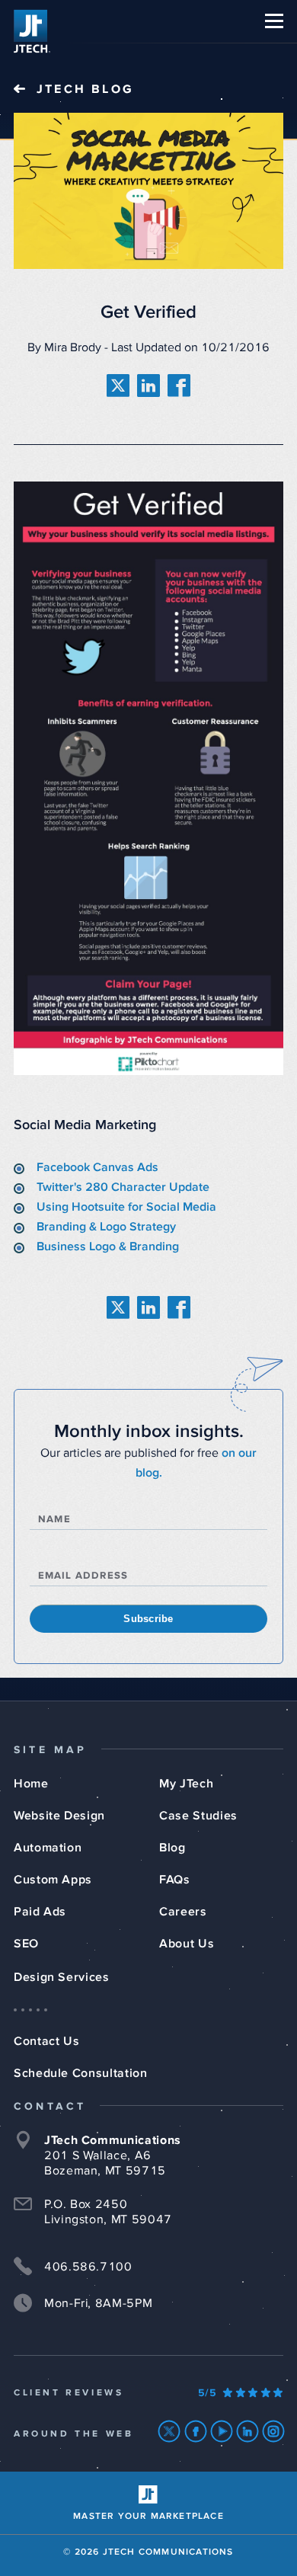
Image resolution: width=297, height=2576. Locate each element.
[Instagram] (274, 2431)
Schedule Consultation (80, 2073)
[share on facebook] (179, 386)
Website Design (59, 1816)
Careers (183, 1912)
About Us (187, 1944)
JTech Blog (85, 89)
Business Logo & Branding (108, 1246)
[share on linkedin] (148, 386)
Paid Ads (40, 1912)
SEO (26, 1944)
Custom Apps (53, 1880)
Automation (48, 1848)
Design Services (62, 1977)
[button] (274, 21)
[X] (169, 2431)
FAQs (175, 1880)
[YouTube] (222, 2431)
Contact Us (46, 2041)
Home (31, 1784)
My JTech (186, 1784)
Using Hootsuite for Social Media (126, 1207)
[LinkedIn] (248, 2431)
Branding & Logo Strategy (106, 1227)
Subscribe (148, 1619)
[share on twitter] (118, 386)
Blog (172, 1848)
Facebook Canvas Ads (97, 1167)
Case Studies (198, 1816)
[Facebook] (196, 2431)
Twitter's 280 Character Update (123, 1187)
